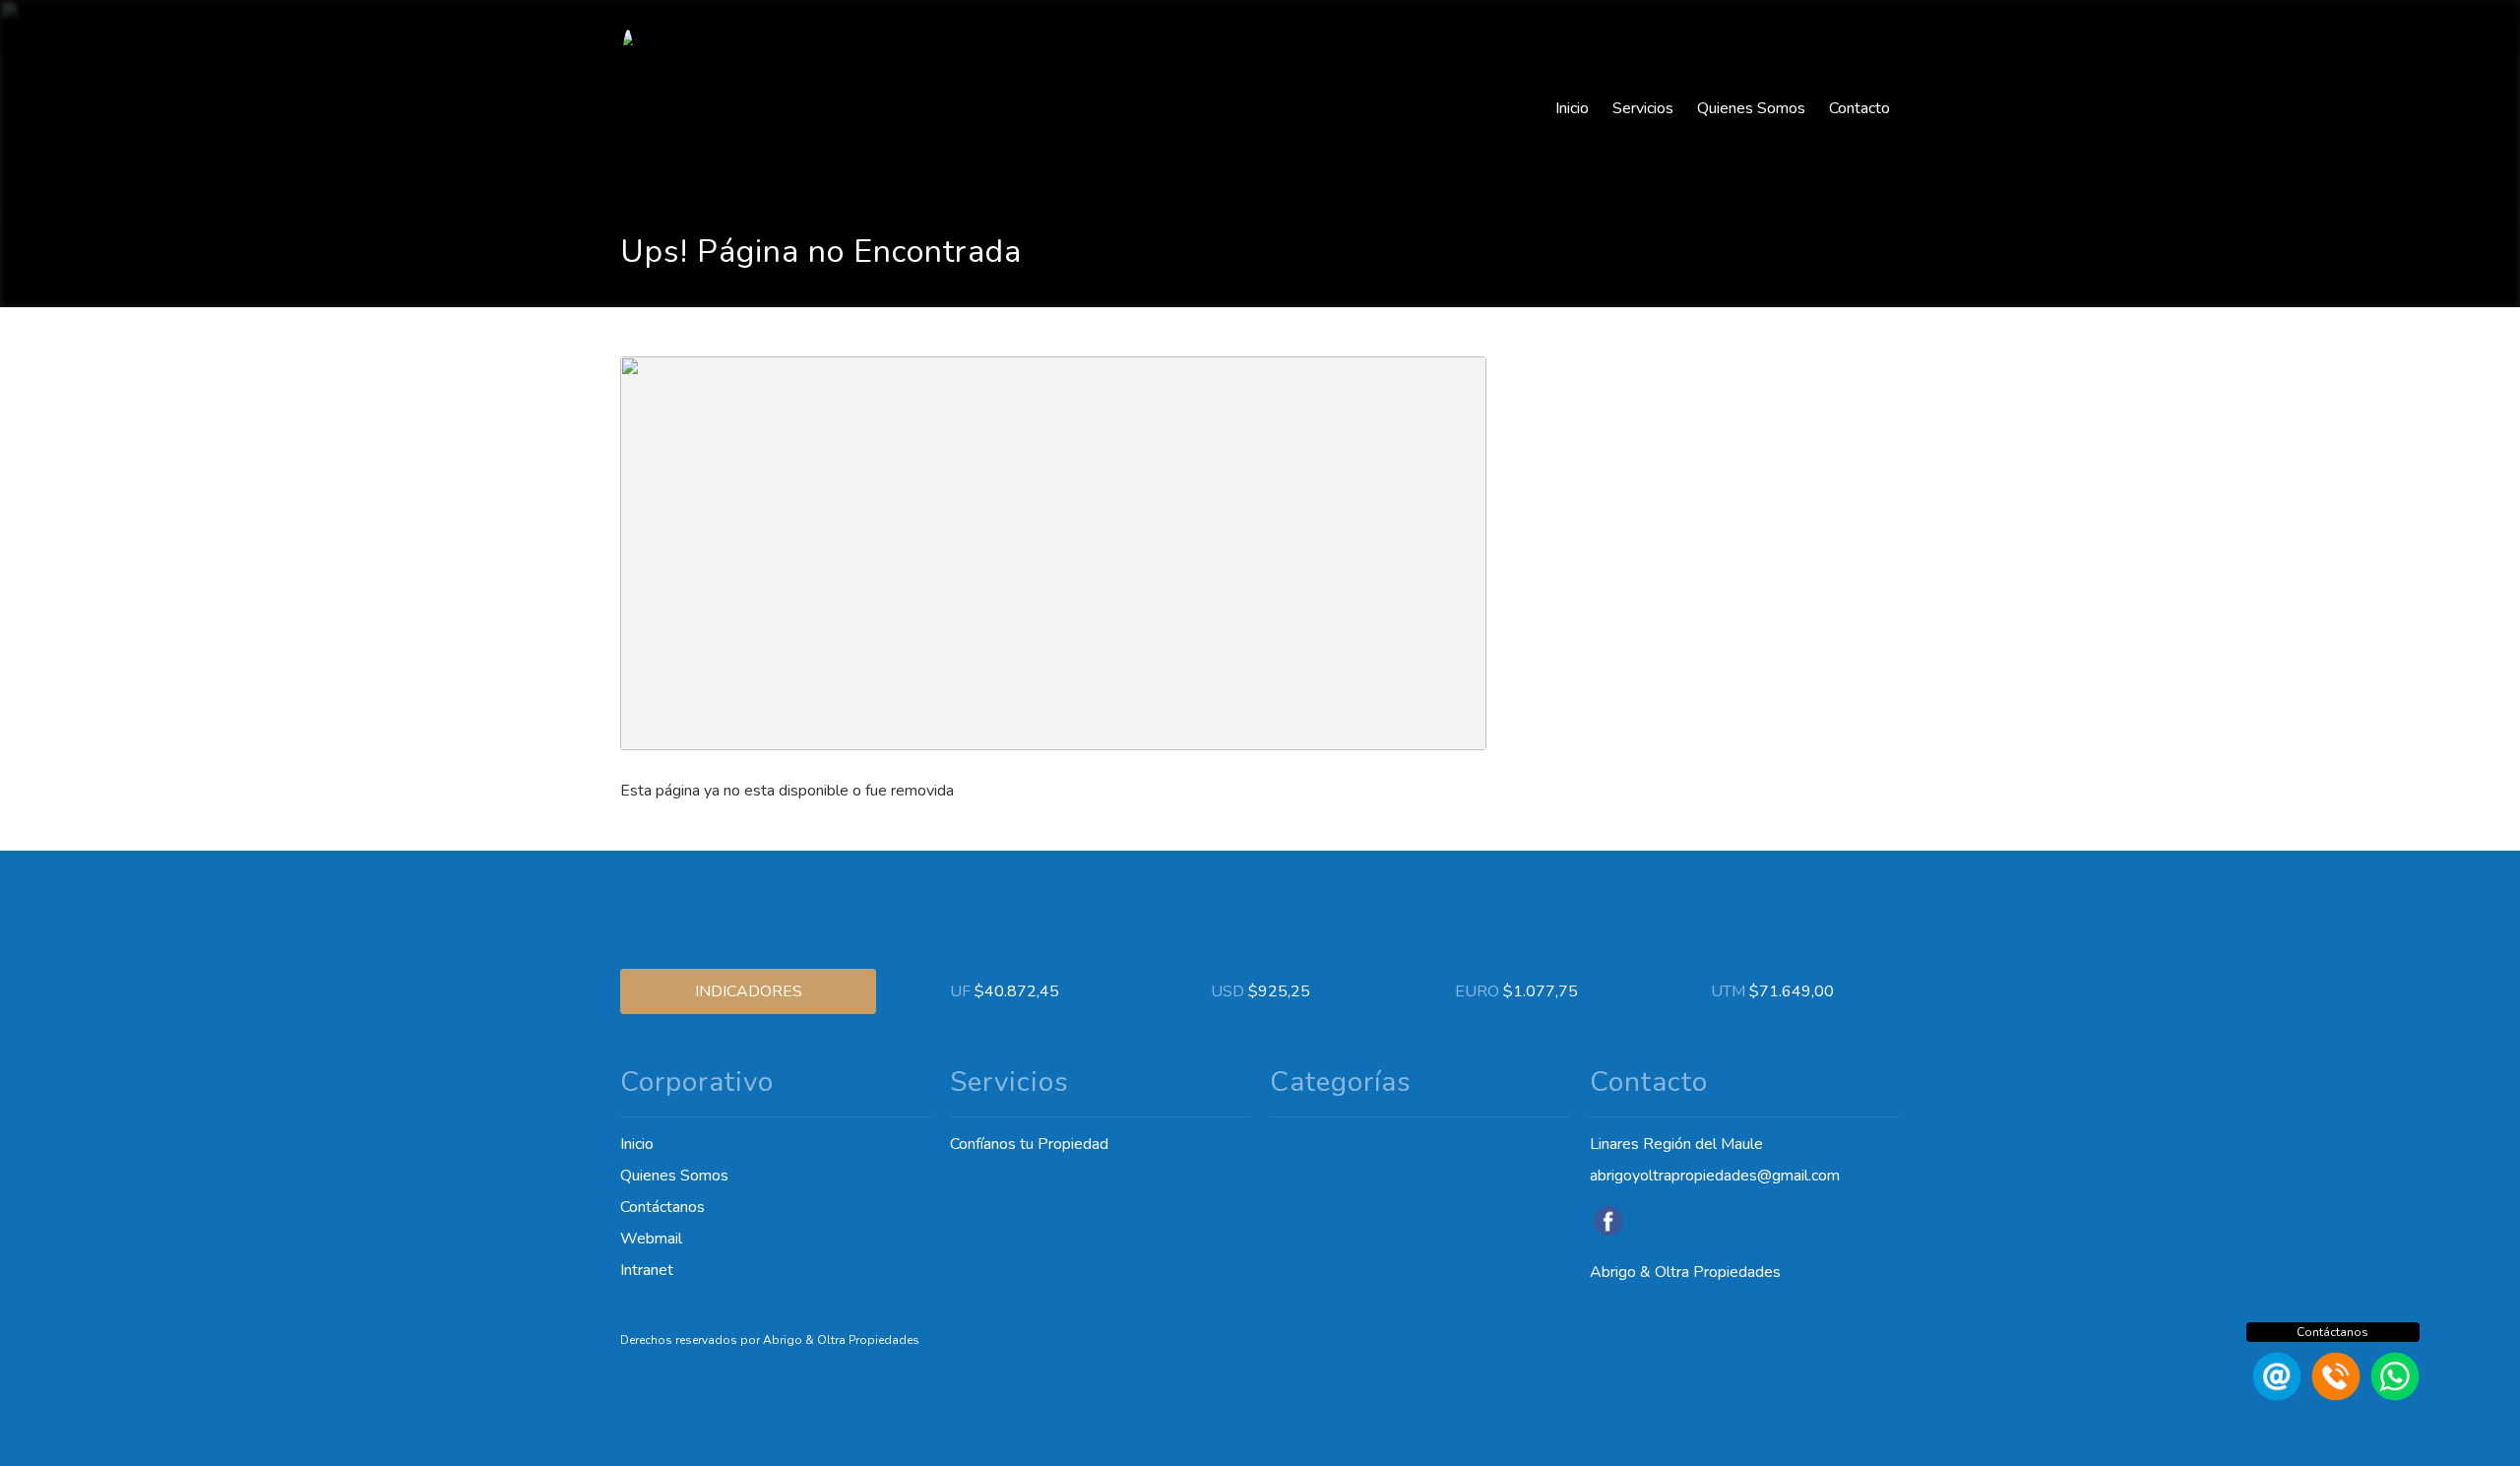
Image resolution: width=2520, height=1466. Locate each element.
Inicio (1572, 108)
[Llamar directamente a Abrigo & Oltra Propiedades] (2333, 1396)
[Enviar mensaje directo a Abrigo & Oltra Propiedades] (2392, 1396)
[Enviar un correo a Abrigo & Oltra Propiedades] (2274, 1396)
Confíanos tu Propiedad (1029, 1144)
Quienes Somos (1751, 108)
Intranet (647, 1270)
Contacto (1859, 108)
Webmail (651, 1239)
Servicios (1643, 108)
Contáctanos (662, 1207)
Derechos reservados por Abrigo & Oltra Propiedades (770, 1340)
